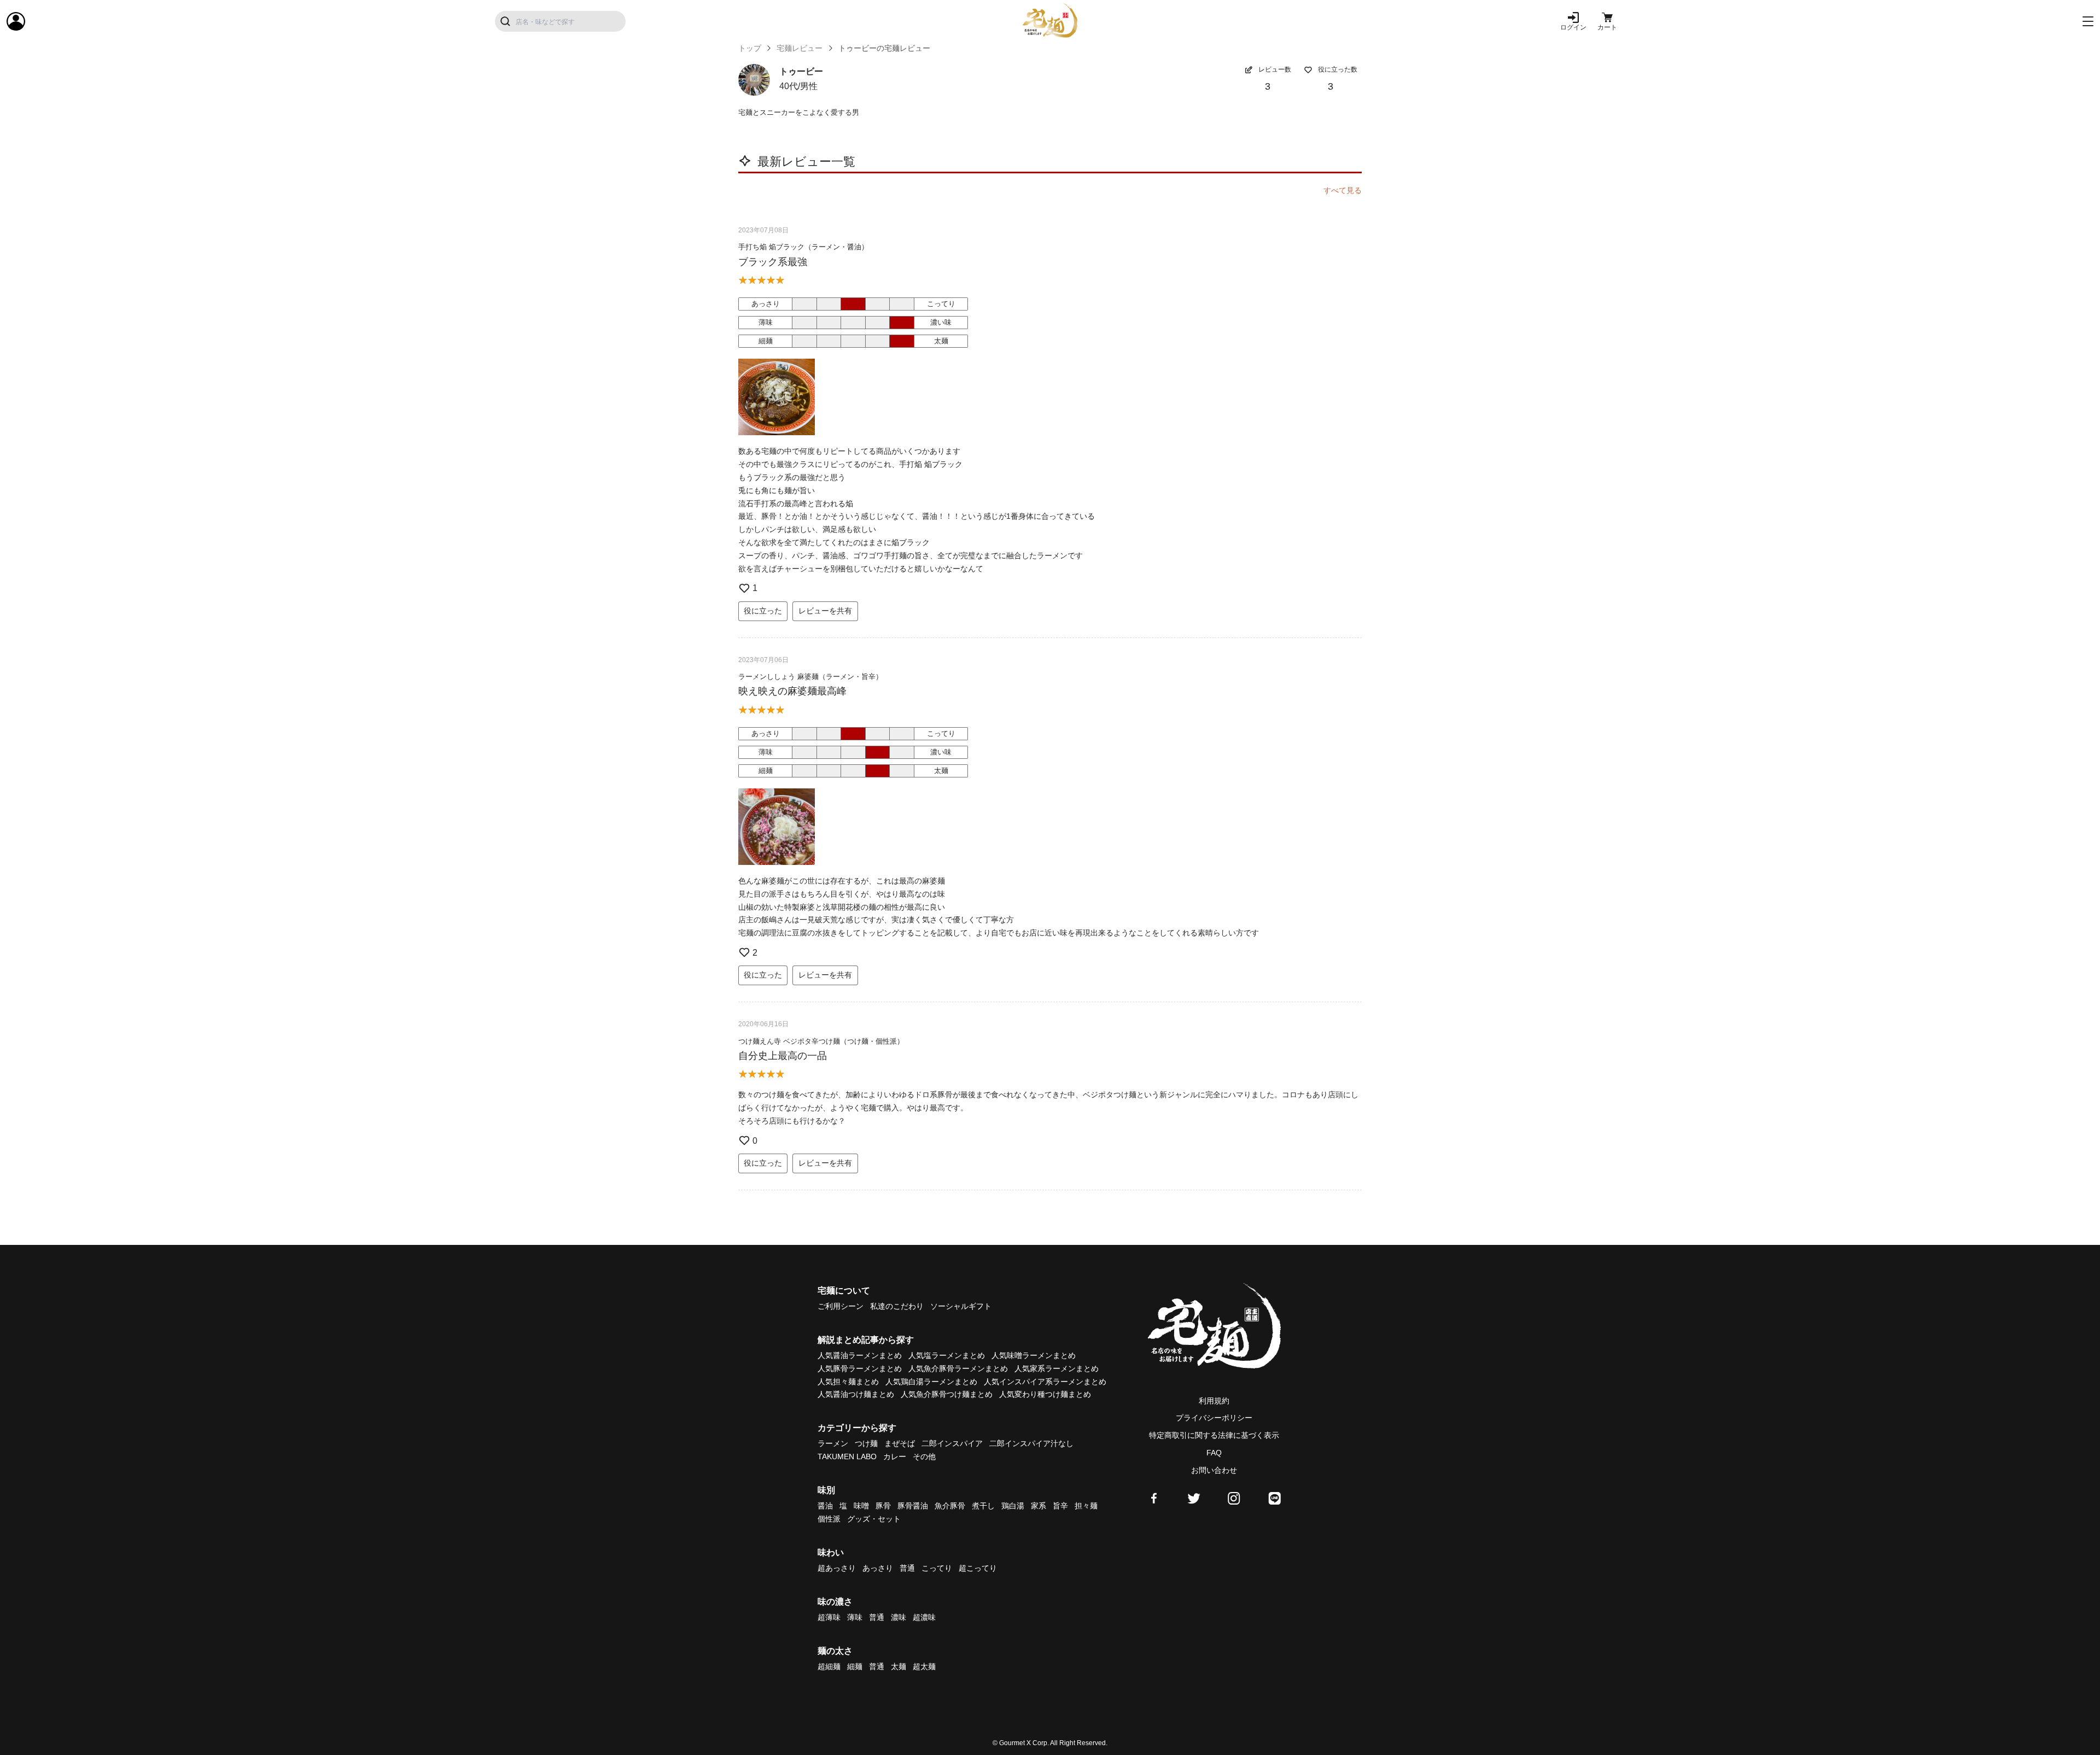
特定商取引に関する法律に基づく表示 (1214, 1435)
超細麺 (829, 1666)
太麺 (899, 1666)
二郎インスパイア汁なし (1031, 1443)
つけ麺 (866, 1443)
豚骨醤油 (913, 1506)
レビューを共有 (825, 611)
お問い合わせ (1214, 1470)
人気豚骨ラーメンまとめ (860, 1368)
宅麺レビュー (800, 48)
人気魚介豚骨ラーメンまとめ (958, 1368)
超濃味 (924, 1617)
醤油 (825, 1506)
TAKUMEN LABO (847, 1456)
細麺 (855, 1666)
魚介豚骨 (950, 1506)
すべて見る (1343, 190)
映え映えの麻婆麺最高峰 (792, 691)
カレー (895, 1456)
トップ (750, 48)
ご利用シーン (841, 1306)
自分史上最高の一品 (783, 1056)
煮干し (983, 1506)
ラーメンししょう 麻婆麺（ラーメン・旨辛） (810, 677)
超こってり (978, 1568)
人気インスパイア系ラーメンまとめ (1045, 1382)
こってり (937, 1568)
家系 (1039, 1506)
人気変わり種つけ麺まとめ (1045, 1394)
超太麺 (924, 1666)
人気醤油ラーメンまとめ (860, 1355)
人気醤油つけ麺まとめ (856, 1394)
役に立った (763, 611)
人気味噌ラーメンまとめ (1034, 1355)
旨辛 (1060, 1506)
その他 (924, 1456)
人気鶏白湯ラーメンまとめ (931, 1382)
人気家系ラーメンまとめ (1057, 1368)
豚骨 (883, 1506)
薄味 (855, 1617)
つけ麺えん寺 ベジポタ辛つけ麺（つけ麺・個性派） (821, 1041)
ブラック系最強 (773, 262)
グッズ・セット (874, 1519)
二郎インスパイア (952, 1443)
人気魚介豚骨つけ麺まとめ (947, 1394)
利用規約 (1214, 1401)
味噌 (861, 1506)
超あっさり (837, 1568)
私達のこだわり (897, 1306)
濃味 (899, 1617)
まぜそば (900, 1443)
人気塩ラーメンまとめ (947, 1355)
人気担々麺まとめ (848, 1382)
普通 (907, 1568)
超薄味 (829, 1617)
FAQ (1214, 1453)
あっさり (878, 1568)
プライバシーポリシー (1214, 1418)
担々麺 (1086, 1506)
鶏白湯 (1013, 1506)
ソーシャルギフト (961, 1306)
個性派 (829, 1519)
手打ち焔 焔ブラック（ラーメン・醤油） (803, 247)
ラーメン (833, 1443)
